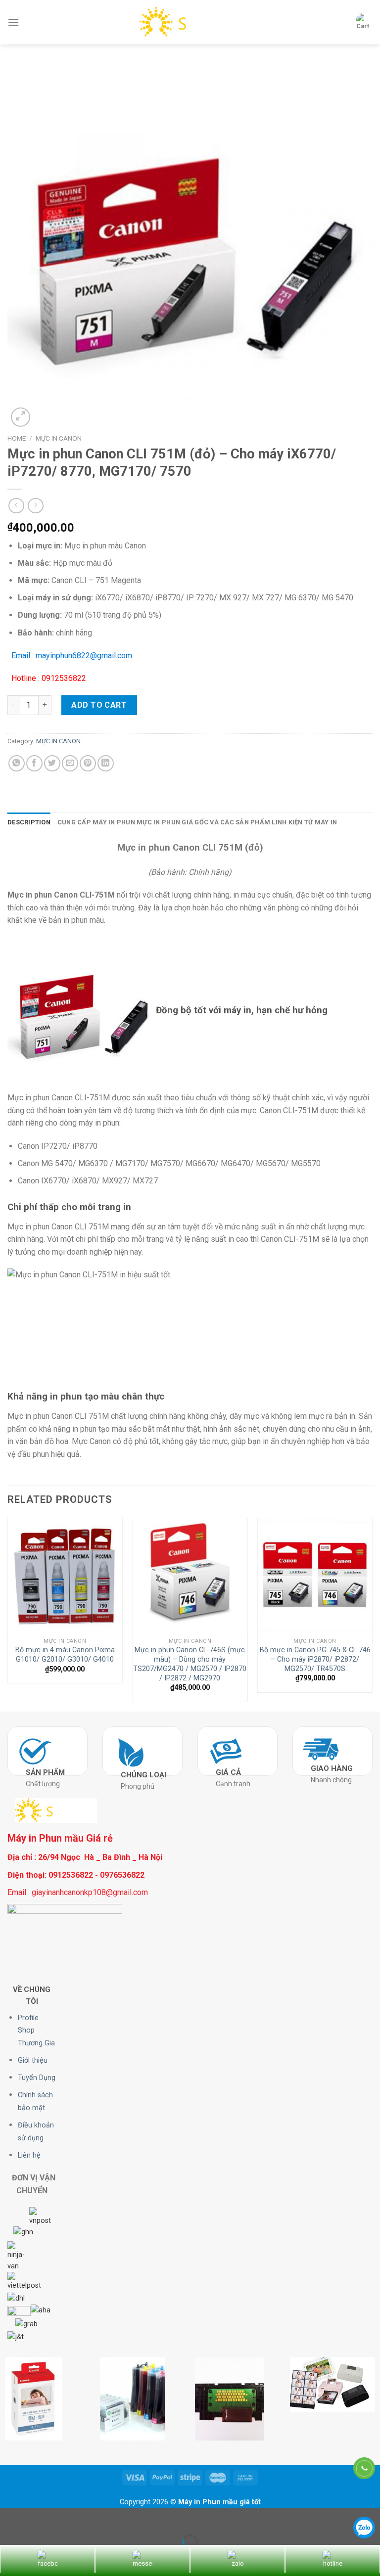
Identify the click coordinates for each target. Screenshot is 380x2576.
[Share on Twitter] (52, 763)
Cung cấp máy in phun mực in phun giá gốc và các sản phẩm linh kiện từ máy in (197, 822)
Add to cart (99, 705)
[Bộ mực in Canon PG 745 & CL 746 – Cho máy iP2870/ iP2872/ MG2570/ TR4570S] (315, 1575)
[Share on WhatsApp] (17, 763)
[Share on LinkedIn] (106, 763)
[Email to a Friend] (70, 763)
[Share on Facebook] (34, 763)
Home (17, 438)
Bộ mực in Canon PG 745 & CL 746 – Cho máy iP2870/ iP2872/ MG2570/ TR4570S (315, 1659)
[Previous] (8, 1614)
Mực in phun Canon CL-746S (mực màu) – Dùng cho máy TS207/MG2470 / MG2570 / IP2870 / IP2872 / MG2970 (190, 1664)
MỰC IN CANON (59, 438)
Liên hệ (29, 2155)
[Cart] (363, 22)
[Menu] (13, 22)
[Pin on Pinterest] (88, 763)
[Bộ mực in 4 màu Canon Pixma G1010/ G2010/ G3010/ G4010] (65, 1575)
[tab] (29, 822)
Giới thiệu (33, 2060)
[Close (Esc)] (10, 2517)
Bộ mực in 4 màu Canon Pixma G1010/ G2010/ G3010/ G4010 (65, 1655)
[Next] (372, 1614)
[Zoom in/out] (39, 2517)
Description (29, 822)
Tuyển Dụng (37, 2078)
